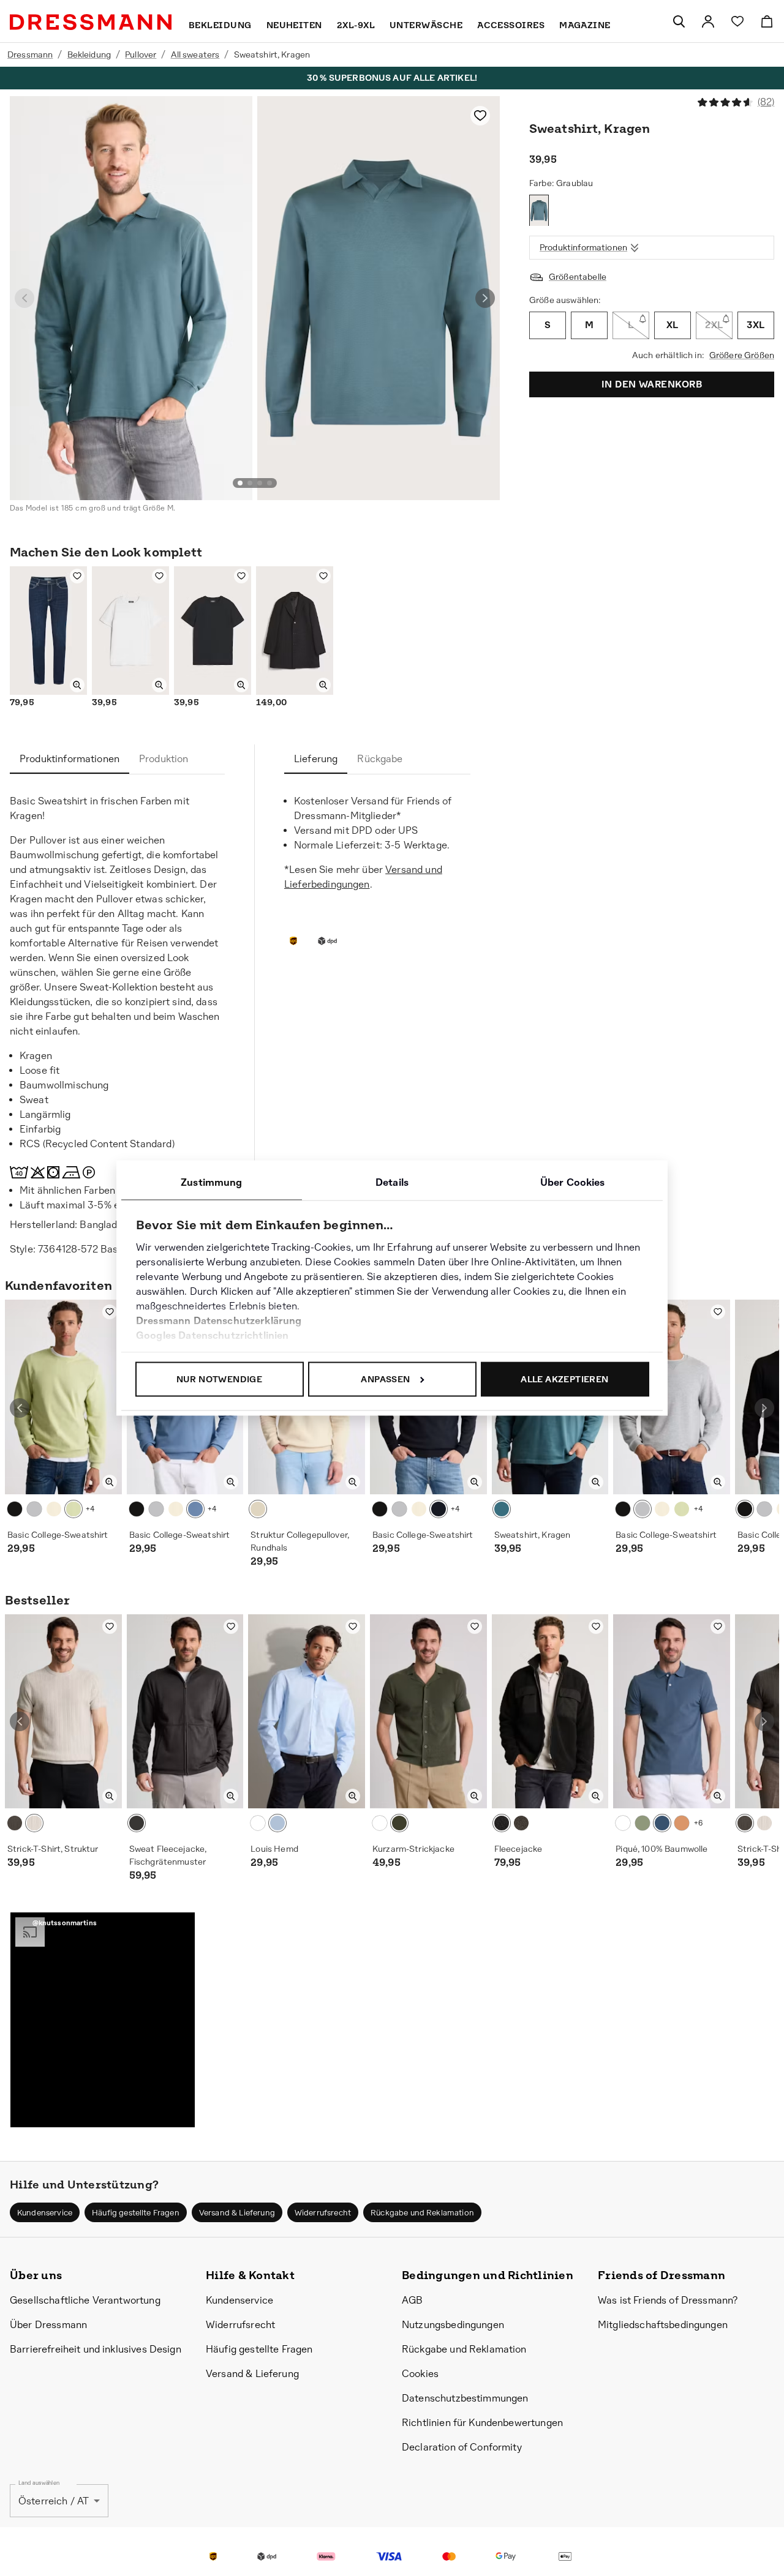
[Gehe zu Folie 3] (260, 483)
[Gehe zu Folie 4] (269, 483)
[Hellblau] (195, 1509)
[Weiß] (258, 1823)
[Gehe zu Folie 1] (240, 483)
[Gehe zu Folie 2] (250, 483)
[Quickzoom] (77, 685)
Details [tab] (392, 1182)
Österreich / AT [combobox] (54, 2501)
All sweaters (195, 54)
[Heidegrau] (34, 1509)
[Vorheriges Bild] (24, 298)
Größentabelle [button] (578, 277)
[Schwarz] (15, 1509)
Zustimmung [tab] (212, 1182)
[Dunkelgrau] (15, 1823)
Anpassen (385, 1379)
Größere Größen (742, 355)
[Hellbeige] (34, 1823)
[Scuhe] (679, 21)
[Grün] (643, 1823)
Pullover (141, 54)
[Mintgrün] (73, 1509)
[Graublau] (539, 211)
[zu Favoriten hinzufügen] (480, 116)
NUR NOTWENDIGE (220, 1379)
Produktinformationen (583, 248)
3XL (756, 325)
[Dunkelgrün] (399, 1823)
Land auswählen (39, 2483)
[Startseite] (91, 22)
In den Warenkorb (652, 384)
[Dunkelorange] (682, 1823)
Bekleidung (89, 54)
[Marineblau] (662, 1823)
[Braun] (258, 1509)
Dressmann (30, 54)
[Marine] (439, 1509)
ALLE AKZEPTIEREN (564, 1379)
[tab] (70, 759)
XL (673, 325)
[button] (103, 2020)
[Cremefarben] (54, 1509)
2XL (714, 325)
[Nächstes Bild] (485, 298)
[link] (708, 21)
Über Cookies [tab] (573, 1182)
